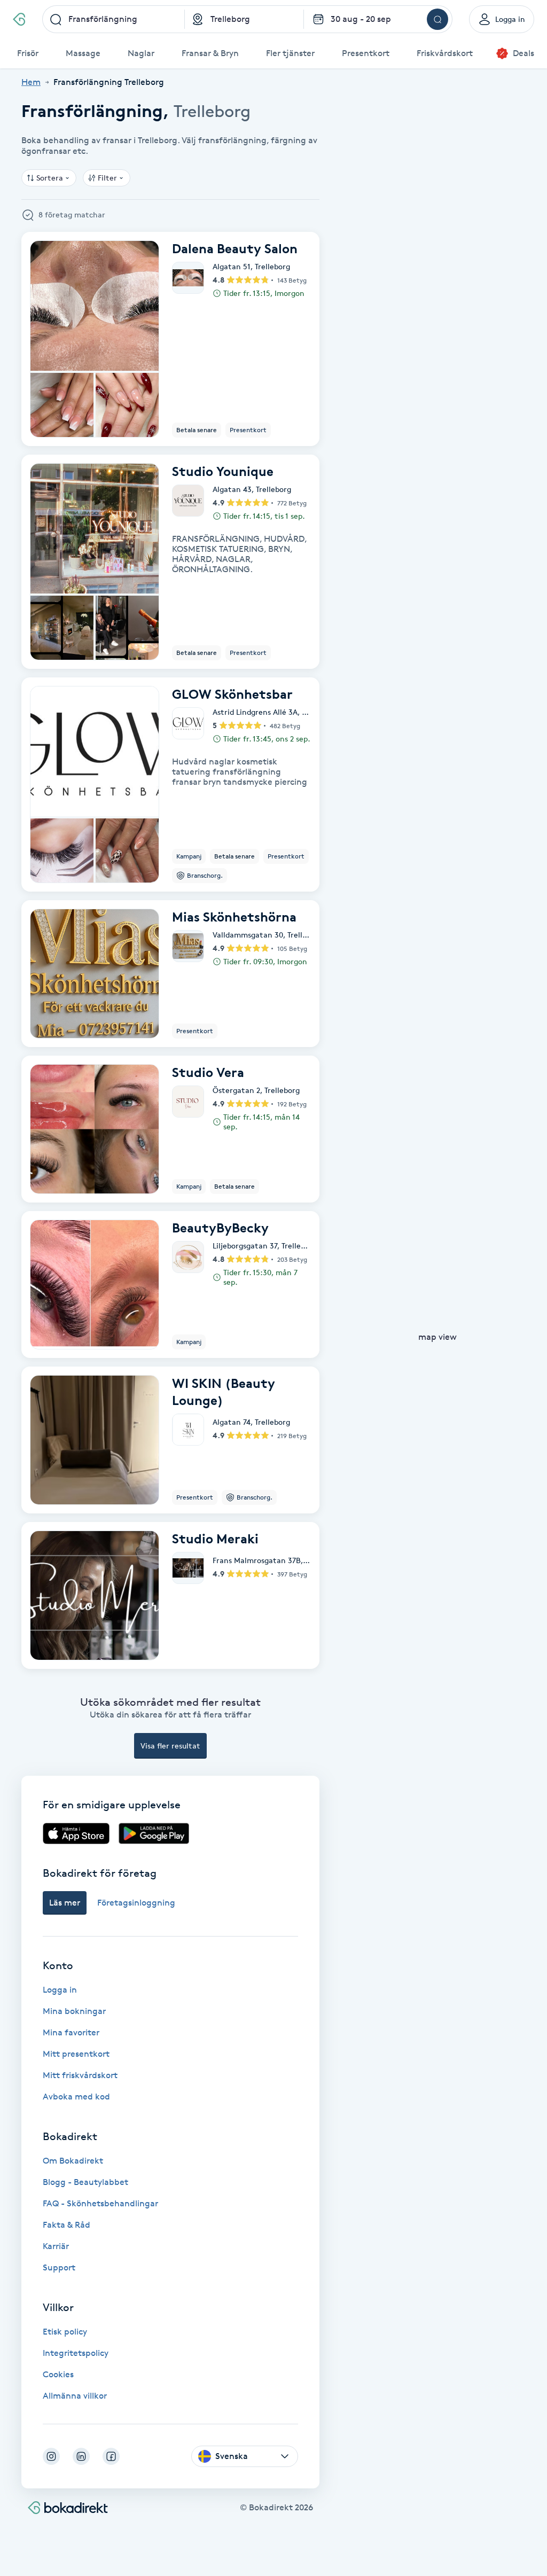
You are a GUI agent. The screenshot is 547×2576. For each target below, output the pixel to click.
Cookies (58, 2374)
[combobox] (114, 19)
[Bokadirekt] (19, 19)
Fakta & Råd (67, 2225)
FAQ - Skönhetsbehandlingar (100, 2203)
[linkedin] (81, 2456)
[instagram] (51, 2456)
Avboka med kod (76, 2097)
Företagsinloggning (136, 1903)
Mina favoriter (71, 2032)
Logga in (60, 1990)
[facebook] (111, 2456)
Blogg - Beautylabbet (85, 2182)
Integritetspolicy (76, 2353)
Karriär (56, 2246)
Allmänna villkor (75, 2396)
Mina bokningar (74, 2011)
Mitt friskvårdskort (80, 2075)
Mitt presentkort (76, 2054)
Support (59, 2267)
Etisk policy (65, 2332)
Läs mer (65, 1903)
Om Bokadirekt (73, 2161)
